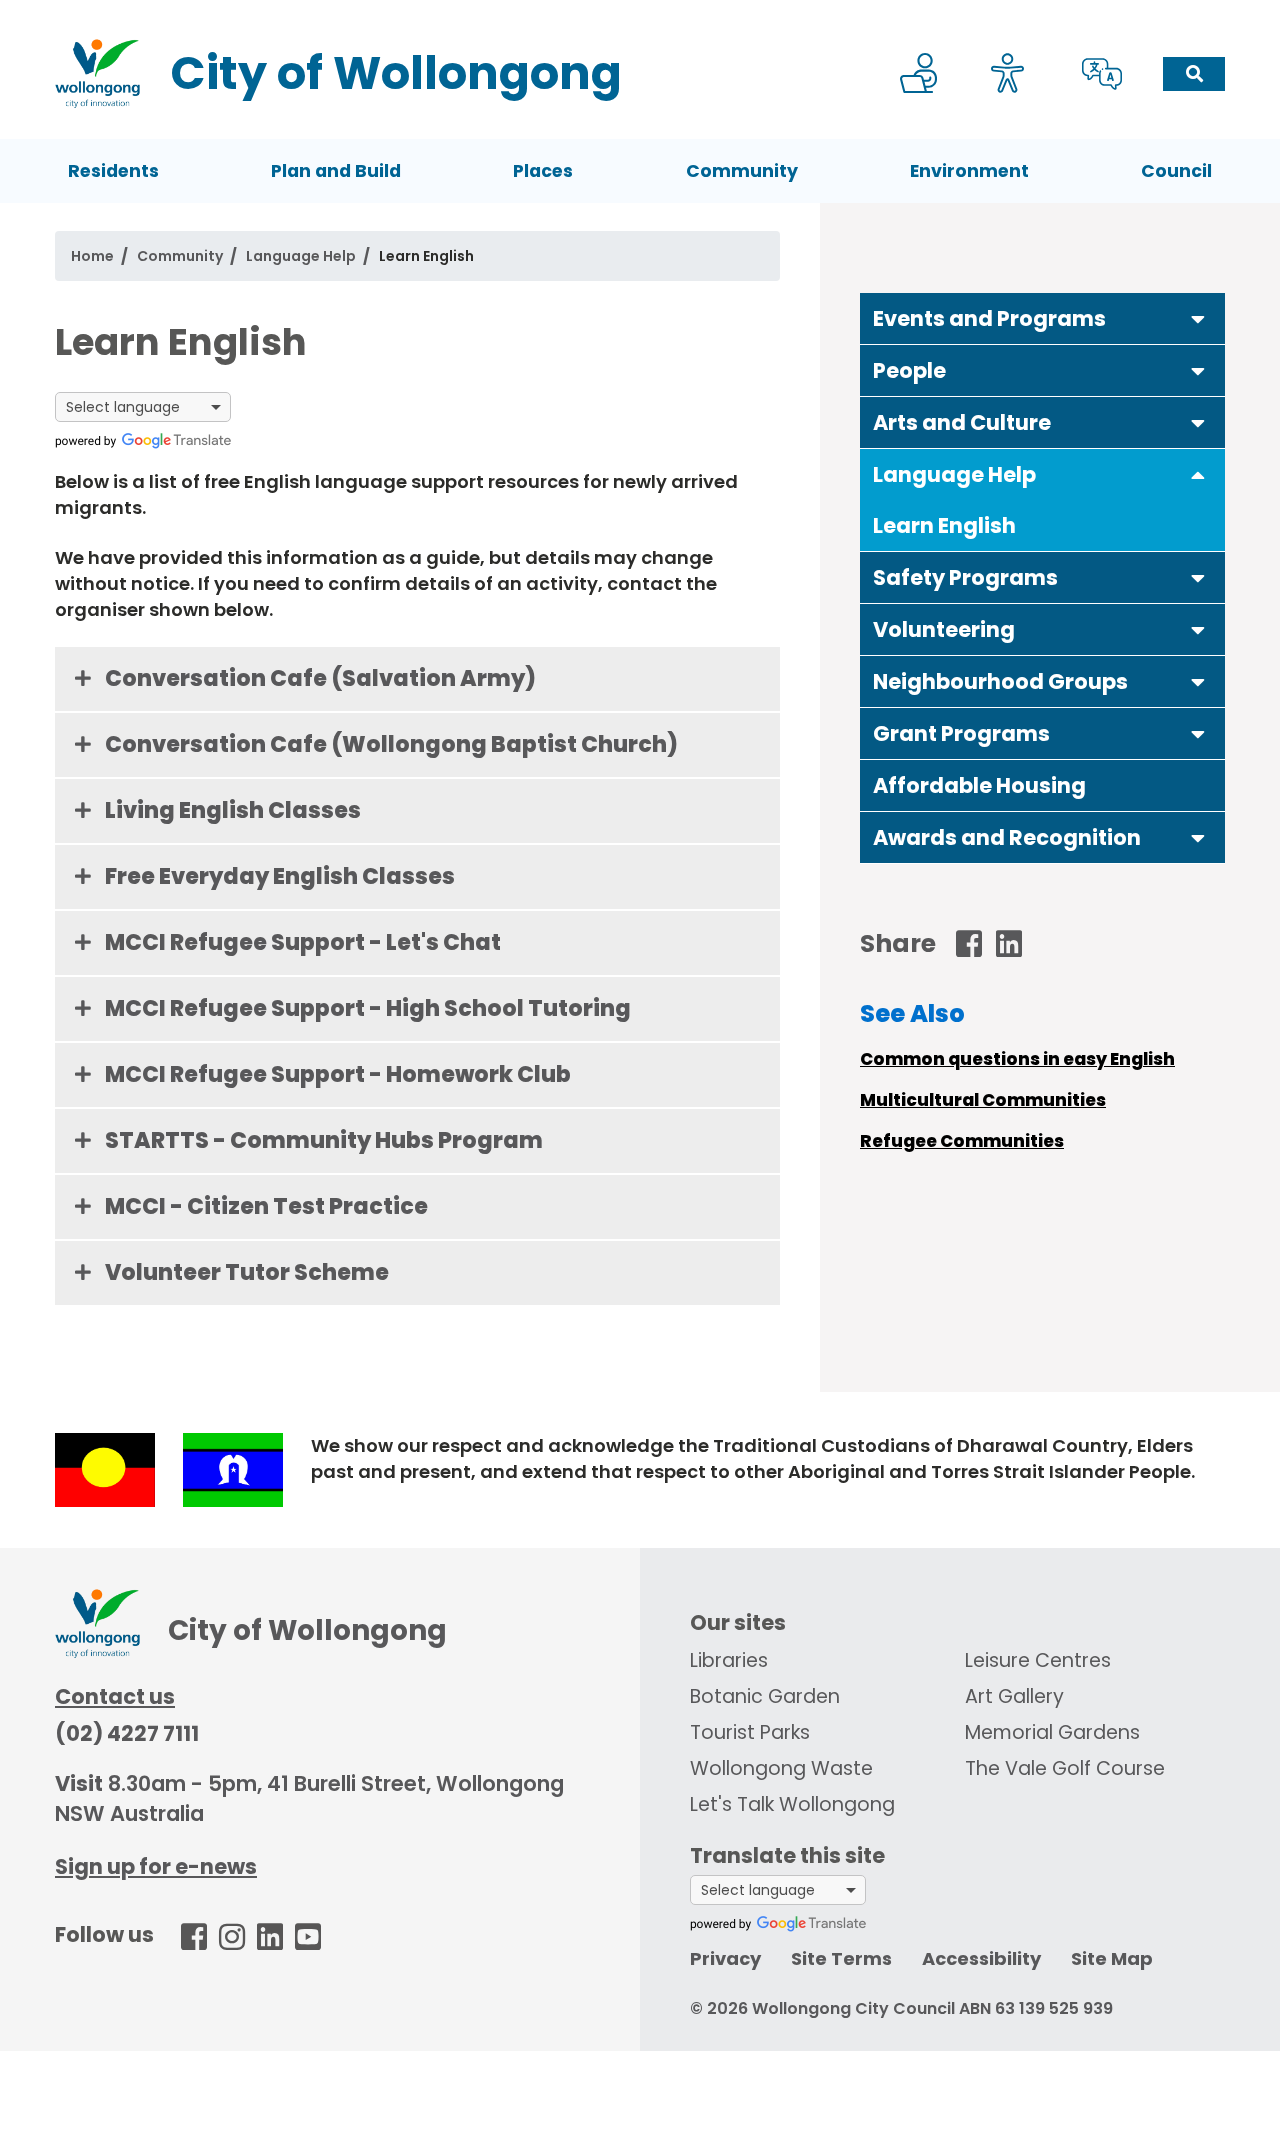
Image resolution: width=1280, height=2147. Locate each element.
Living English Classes (233, 810)
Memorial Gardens (1052, 1732)
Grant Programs (961, 733)
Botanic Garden (765, 1696)
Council (1176, 171)
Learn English (944, 525)
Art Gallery (1014, 1696)
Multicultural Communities (983, 1100)
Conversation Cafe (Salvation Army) (320, 678)
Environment (969, 171)
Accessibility (981, 1958)
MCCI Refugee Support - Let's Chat (303, 942)
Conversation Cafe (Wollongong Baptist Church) (391, 744)
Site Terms (841, 1958)
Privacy (725, 1958)
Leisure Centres (1038, 1660)
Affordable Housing (979, 785)
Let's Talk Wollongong (792, 1804)
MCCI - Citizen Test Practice (266, 1206)
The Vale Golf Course (1065, 1768)
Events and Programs (989, 318)
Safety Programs (965, 577)
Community (742, 171)
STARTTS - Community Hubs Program (324, 1140)
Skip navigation (644, 13)
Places (543, 171)
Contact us (115, 1696)
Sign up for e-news (156, 1866)
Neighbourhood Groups (1000, 681)
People (909, 370)
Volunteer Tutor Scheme (247, 1272)
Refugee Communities (962, 1141)
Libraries (729, 1660)
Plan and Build (336, 171)
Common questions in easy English (1017, 1059)
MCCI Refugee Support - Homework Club (338, 1074)
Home (92, 256)
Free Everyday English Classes (280, 876)
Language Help (301, 256)
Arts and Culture (962, 422)
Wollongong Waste (781, 1768)
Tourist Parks (750, 1732)
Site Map (1112, 1958)
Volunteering (944, 629)
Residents (113, 171)
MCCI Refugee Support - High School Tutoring (368, 1008)
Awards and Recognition (1007, 837)
